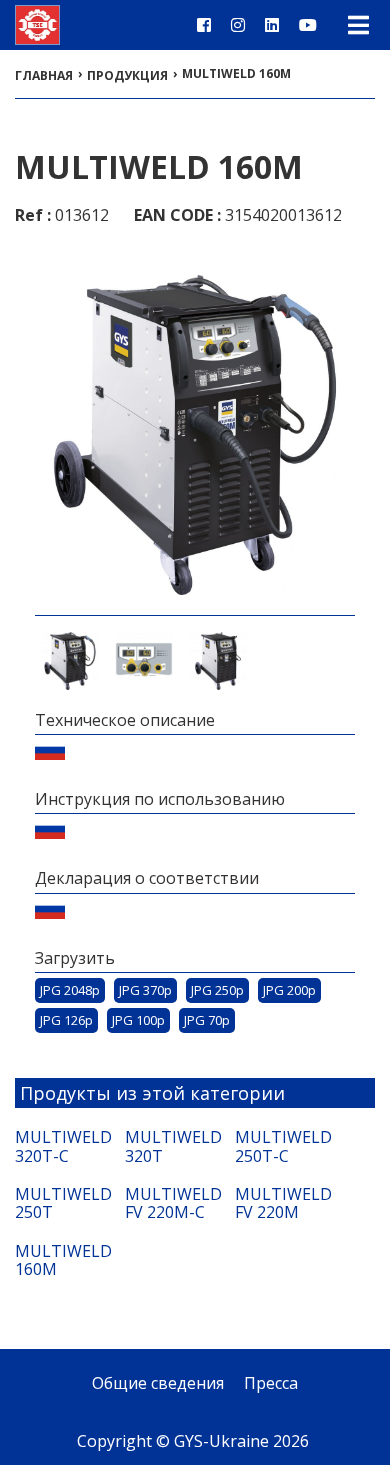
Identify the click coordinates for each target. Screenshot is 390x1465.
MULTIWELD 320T (170, 1146)
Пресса (271, 1383)
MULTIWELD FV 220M (280, 1203)
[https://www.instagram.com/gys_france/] (238, 25)
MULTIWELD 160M (60, 1260)
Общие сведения (158, 1383)
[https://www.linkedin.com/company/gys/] (272, 25)
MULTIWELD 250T (60, 1203)
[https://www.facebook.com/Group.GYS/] (204, 25)
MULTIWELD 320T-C (60, 1146)
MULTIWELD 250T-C (280, 1146)
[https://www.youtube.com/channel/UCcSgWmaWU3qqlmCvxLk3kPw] (308, 25)
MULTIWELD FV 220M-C (170, 1203)
